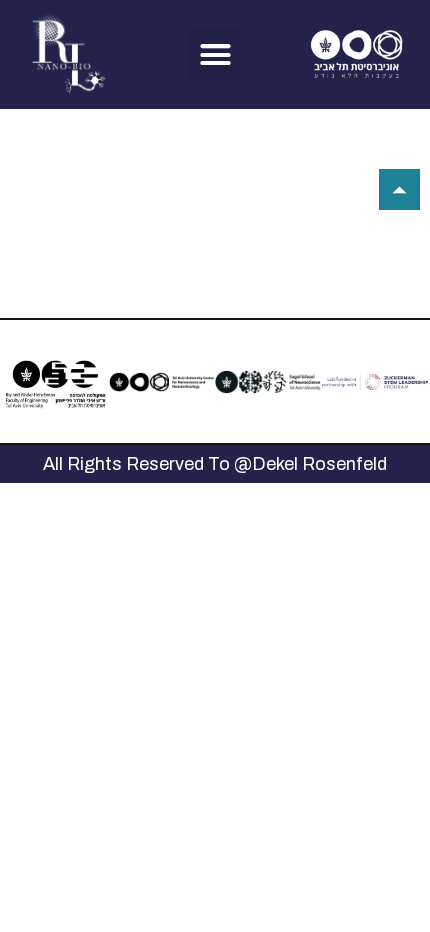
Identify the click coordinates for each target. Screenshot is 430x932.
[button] (215, 55)
